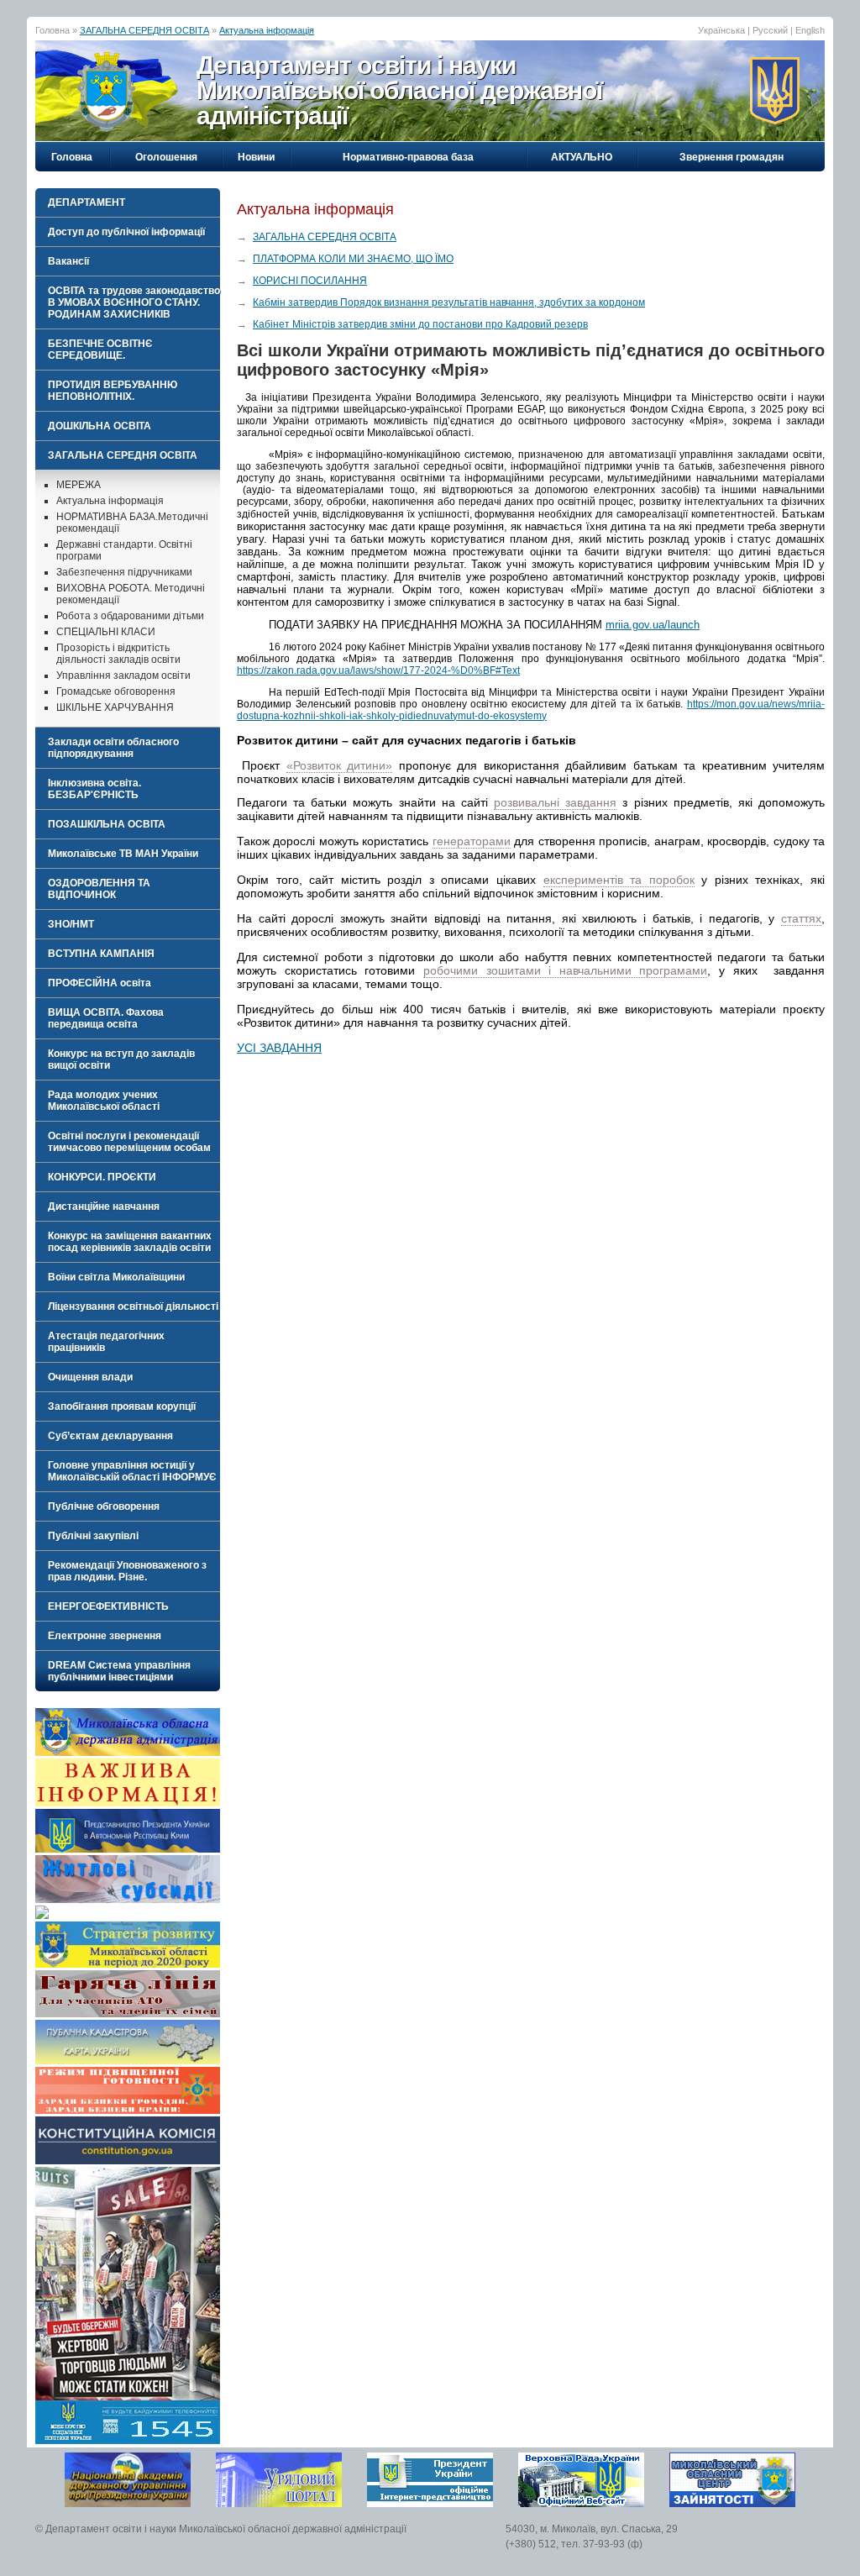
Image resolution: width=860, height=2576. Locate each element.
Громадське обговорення (116, 691)
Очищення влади (90, 1377)
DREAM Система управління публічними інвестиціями (119, 1671)
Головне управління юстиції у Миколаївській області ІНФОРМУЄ (132, 1471)
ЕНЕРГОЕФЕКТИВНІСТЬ (108, 1606)
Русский (770, 30)
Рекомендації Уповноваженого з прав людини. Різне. (127, 1571)
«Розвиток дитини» (339, 765)
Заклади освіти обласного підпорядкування (113, 748)
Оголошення (166, 157)
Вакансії (68, 261)
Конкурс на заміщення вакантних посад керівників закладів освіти (130, 1242)
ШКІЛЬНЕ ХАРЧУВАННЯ (115, 707)
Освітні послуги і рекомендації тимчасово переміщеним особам (129, 1142)
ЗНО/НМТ (71, 924)
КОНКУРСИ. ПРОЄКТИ (102, 1177)
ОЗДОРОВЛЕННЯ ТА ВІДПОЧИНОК (99, 889)
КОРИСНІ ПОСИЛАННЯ (310, 281)
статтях (801, 918)
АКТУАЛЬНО (582, 157)
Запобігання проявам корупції (122, 1406)
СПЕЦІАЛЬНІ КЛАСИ (106, 632)
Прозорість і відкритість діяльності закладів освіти (118, 654)
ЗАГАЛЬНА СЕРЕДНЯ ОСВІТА (144, 30)
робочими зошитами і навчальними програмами (566, 970)
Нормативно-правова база (408, 157)
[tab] (128, 202)
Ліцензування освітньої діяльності (133, 1306)
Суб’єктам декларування (110, 1436)
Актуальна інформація (267, 30)
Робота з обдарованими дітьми (130, 616)
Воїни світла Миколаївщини (116, 1277)
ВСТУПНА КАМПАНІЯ (101, 954)
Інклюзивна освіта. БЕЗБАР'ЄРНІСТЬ (94, 789)
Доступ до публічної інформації (126, 232)
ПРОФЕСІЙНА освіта (100, 983)
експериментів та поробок (619, 880)
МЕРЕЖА (79, 485)
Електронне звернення (105, 1636)
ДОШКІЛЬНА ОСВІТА (100, 426)
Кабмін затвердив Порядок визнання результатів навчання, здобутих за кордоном (449, 302)
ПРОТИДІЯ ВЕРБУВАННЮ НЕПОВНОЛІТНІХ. (113, 391)
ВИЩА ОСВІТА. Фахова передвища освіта (106, 1018)
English (810, 30)
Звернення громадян (732, 157)
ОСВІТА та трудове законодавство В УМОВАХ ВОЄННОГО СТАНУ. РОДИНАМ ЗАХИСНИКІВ (134, 302)
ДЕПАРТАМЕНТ (87, 202)
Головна (72, 157)
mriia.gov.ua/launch (653, 625)
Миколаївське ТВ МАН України (123, 854)
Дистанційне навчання (104, 1207)
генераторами (472, 841)
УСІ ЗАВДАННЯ (279, 1048)
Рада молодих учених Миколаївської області (104, 1101)
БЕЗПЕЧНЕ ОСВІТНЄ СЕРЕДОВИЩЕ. (100, 350)
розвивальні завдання (555, 802)
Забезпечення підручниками (124, 572)
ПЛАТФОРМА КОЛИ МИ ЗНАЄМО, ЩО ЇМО (353, 259)
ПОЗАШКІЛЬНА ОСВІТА (107, 824)
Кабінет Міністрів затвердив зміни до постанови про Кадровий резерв (420, 324)
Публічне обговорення (104, 1506)
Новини (256, 157)
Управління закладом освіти (123, 676)
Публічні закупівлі (93, 1536)
